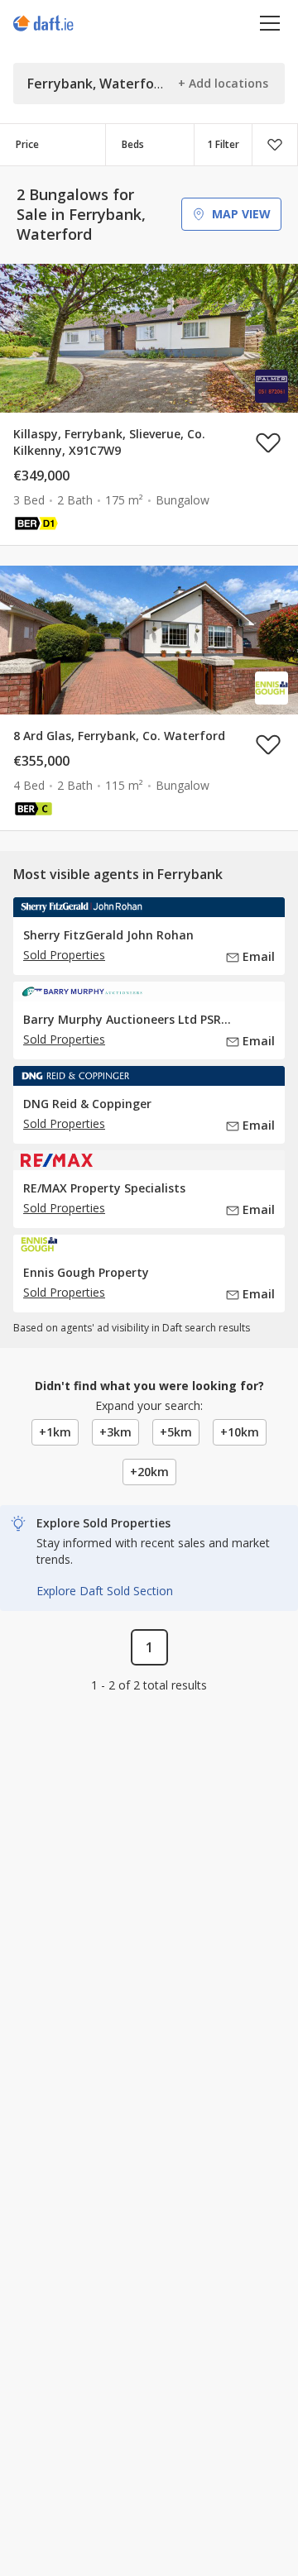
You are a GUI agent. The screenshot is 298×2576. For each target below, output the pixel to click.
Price (27, 144)
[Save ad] (268, 442)
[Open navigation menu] (270, 23)
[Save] (275, 145)
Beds (133, 144)
